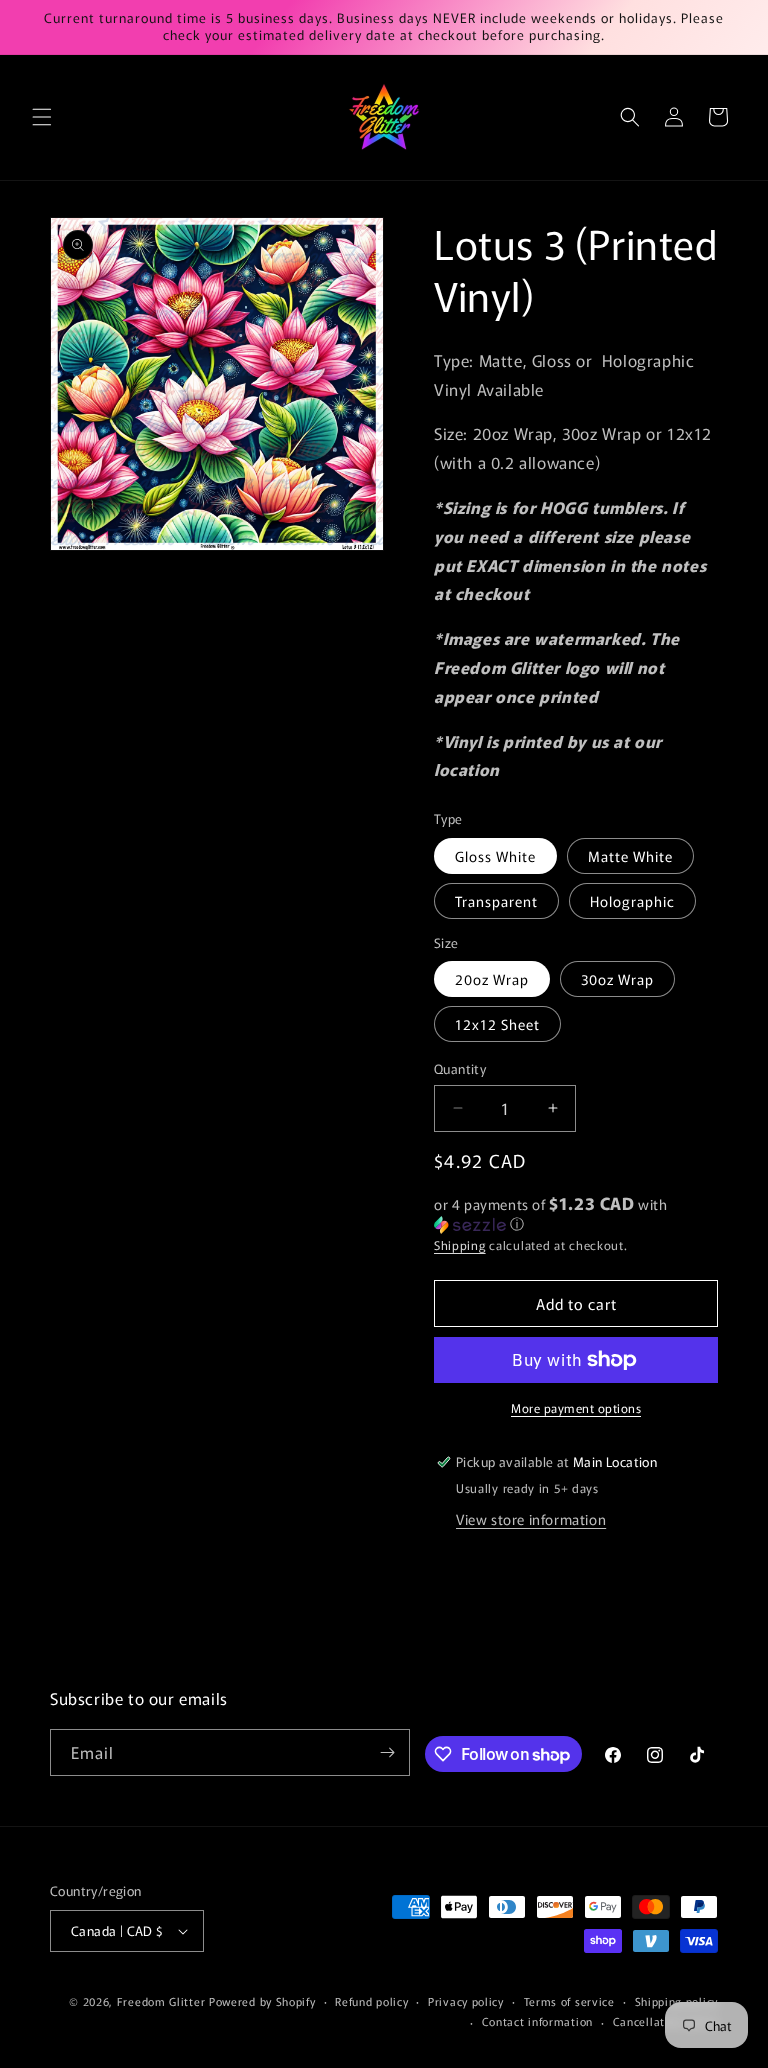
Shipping (460, 1244)
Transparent (496, 901)
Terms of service (569, 2001)
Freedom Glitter (161, 2001)
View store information (531, 1519)
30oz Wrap (617, 979)
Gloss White (495, 856)
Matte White (630, 856)
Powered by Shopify (262, 2001)
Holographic (632, 901)
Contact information (537, 2021)
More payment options (576, 1407)
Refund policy (371, 2001)
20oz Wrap (492, 979)
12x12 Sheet (497, 1024)
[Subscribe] (387, 1752)
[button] (42, 117)
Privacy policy (466, 2001)
